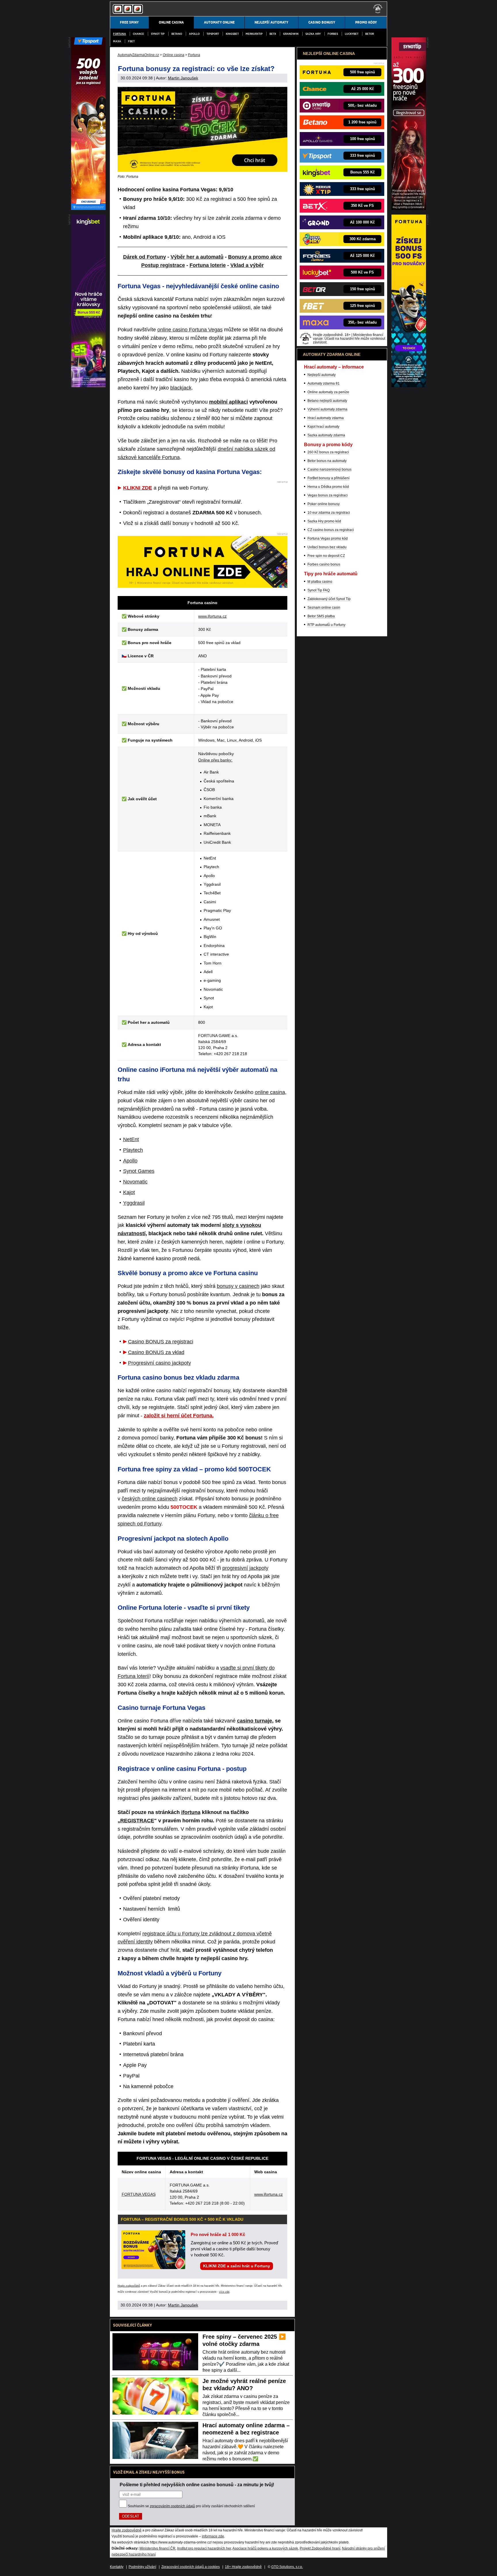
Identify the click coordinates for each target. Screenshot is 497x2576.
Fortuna (120, 34)
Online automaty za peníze (328, 392)
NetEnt (131, 1139)
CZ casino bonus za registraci (331, 530)
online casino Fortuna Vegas (190, 330)
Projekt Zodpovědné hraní (320, 2548)
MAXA (117, 41)
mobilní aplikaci (229, 402)
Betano (177, 34)
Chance (138, 34)
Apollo (194, 34)
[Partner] (409, 209)
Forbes (333, 34)
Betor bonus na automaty (327, 461)
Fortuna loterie (208, 265)
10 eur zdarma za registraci (329, 513)
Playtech (133, 1150)
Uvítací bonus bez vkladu (327, 547)
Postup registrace (163, 265)
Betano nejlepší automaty (327, 401)
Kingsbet (232, 34)
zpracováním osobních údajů (172, 2506)
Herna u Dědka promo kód (328, 487)
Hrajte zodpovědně (129, 2286)
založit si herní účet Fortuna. (179, 1416)
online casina (270, 1092)
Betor (370, 34)
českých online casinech (150, 1499)
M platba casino (320, 582)
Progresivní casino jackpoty (159, 1363)
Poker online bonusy (324, 504)
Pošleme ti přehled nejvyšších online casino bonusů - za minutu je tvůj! (197, 2485)
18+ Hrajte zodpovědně (243, 2567)
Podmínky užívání (142, 2567)
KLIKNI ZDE (138, 488)
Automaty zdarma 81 (324, 383)
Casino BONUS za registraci (161, 1342)
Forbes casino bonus (324, 564)
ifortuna (191, 1812)
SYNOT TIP (158, 34)
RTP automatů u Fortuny (326, 625)
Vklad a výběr (247, 265)
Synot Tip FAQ (319, 590)
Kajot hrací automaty (323, 427)
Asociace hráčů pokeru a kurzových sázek (265, 2548)
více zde (224, 2292)
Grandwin (291, 34)
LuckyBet (352, 34)
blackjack (181, 388)
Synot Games (139, 1171)
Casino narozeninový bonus (329, 469)
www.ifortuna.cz (212, 616)
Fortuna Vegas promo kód (328, 539)
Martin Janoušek (183, 78)
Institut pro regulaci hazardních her (204, 2548)
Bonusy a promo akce (255, 257)
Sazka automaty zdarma (326, 435)
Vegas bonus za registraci (328, 495)
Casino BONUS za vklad (156, 1352)
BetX (273, 34)
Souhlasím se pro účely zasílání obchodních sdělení (191, 2506)
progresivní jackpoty (245, 1568)
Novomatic (135, 1182)
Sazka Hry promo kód (324, 521)
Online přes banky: (215, 760)
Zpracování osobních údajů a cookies (191, 2567)
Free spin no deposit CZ (326, 556)
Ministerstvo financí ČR (157, 2548)
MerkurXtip (254, 34)
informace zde (213, 2536)
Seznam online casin (324, 608)
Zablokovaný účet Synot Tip (329, 599)
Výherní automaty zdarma (327, 409)
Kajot (129, 1192)
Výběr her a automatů (197, 257)
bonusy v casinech (238, 1286)
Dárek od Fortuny (145, 257)
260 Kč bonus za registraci (328, 452)
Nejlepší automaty (322, 375)
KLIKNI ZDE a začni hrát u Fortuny (237, 2266)
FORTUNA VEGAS (139, 2194)
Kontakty (117, 2567)
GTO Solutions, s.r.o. (287, 2567)
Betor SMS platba (321, 616)
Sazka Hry (313, 34)
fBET (131, 41)
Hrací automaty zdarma (326, 418)
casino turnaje (255, 1721)
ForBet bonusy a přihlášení (328, 478)
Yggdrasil (134, 1203)
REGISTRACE (137, 1821)
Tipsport (213, 34)
